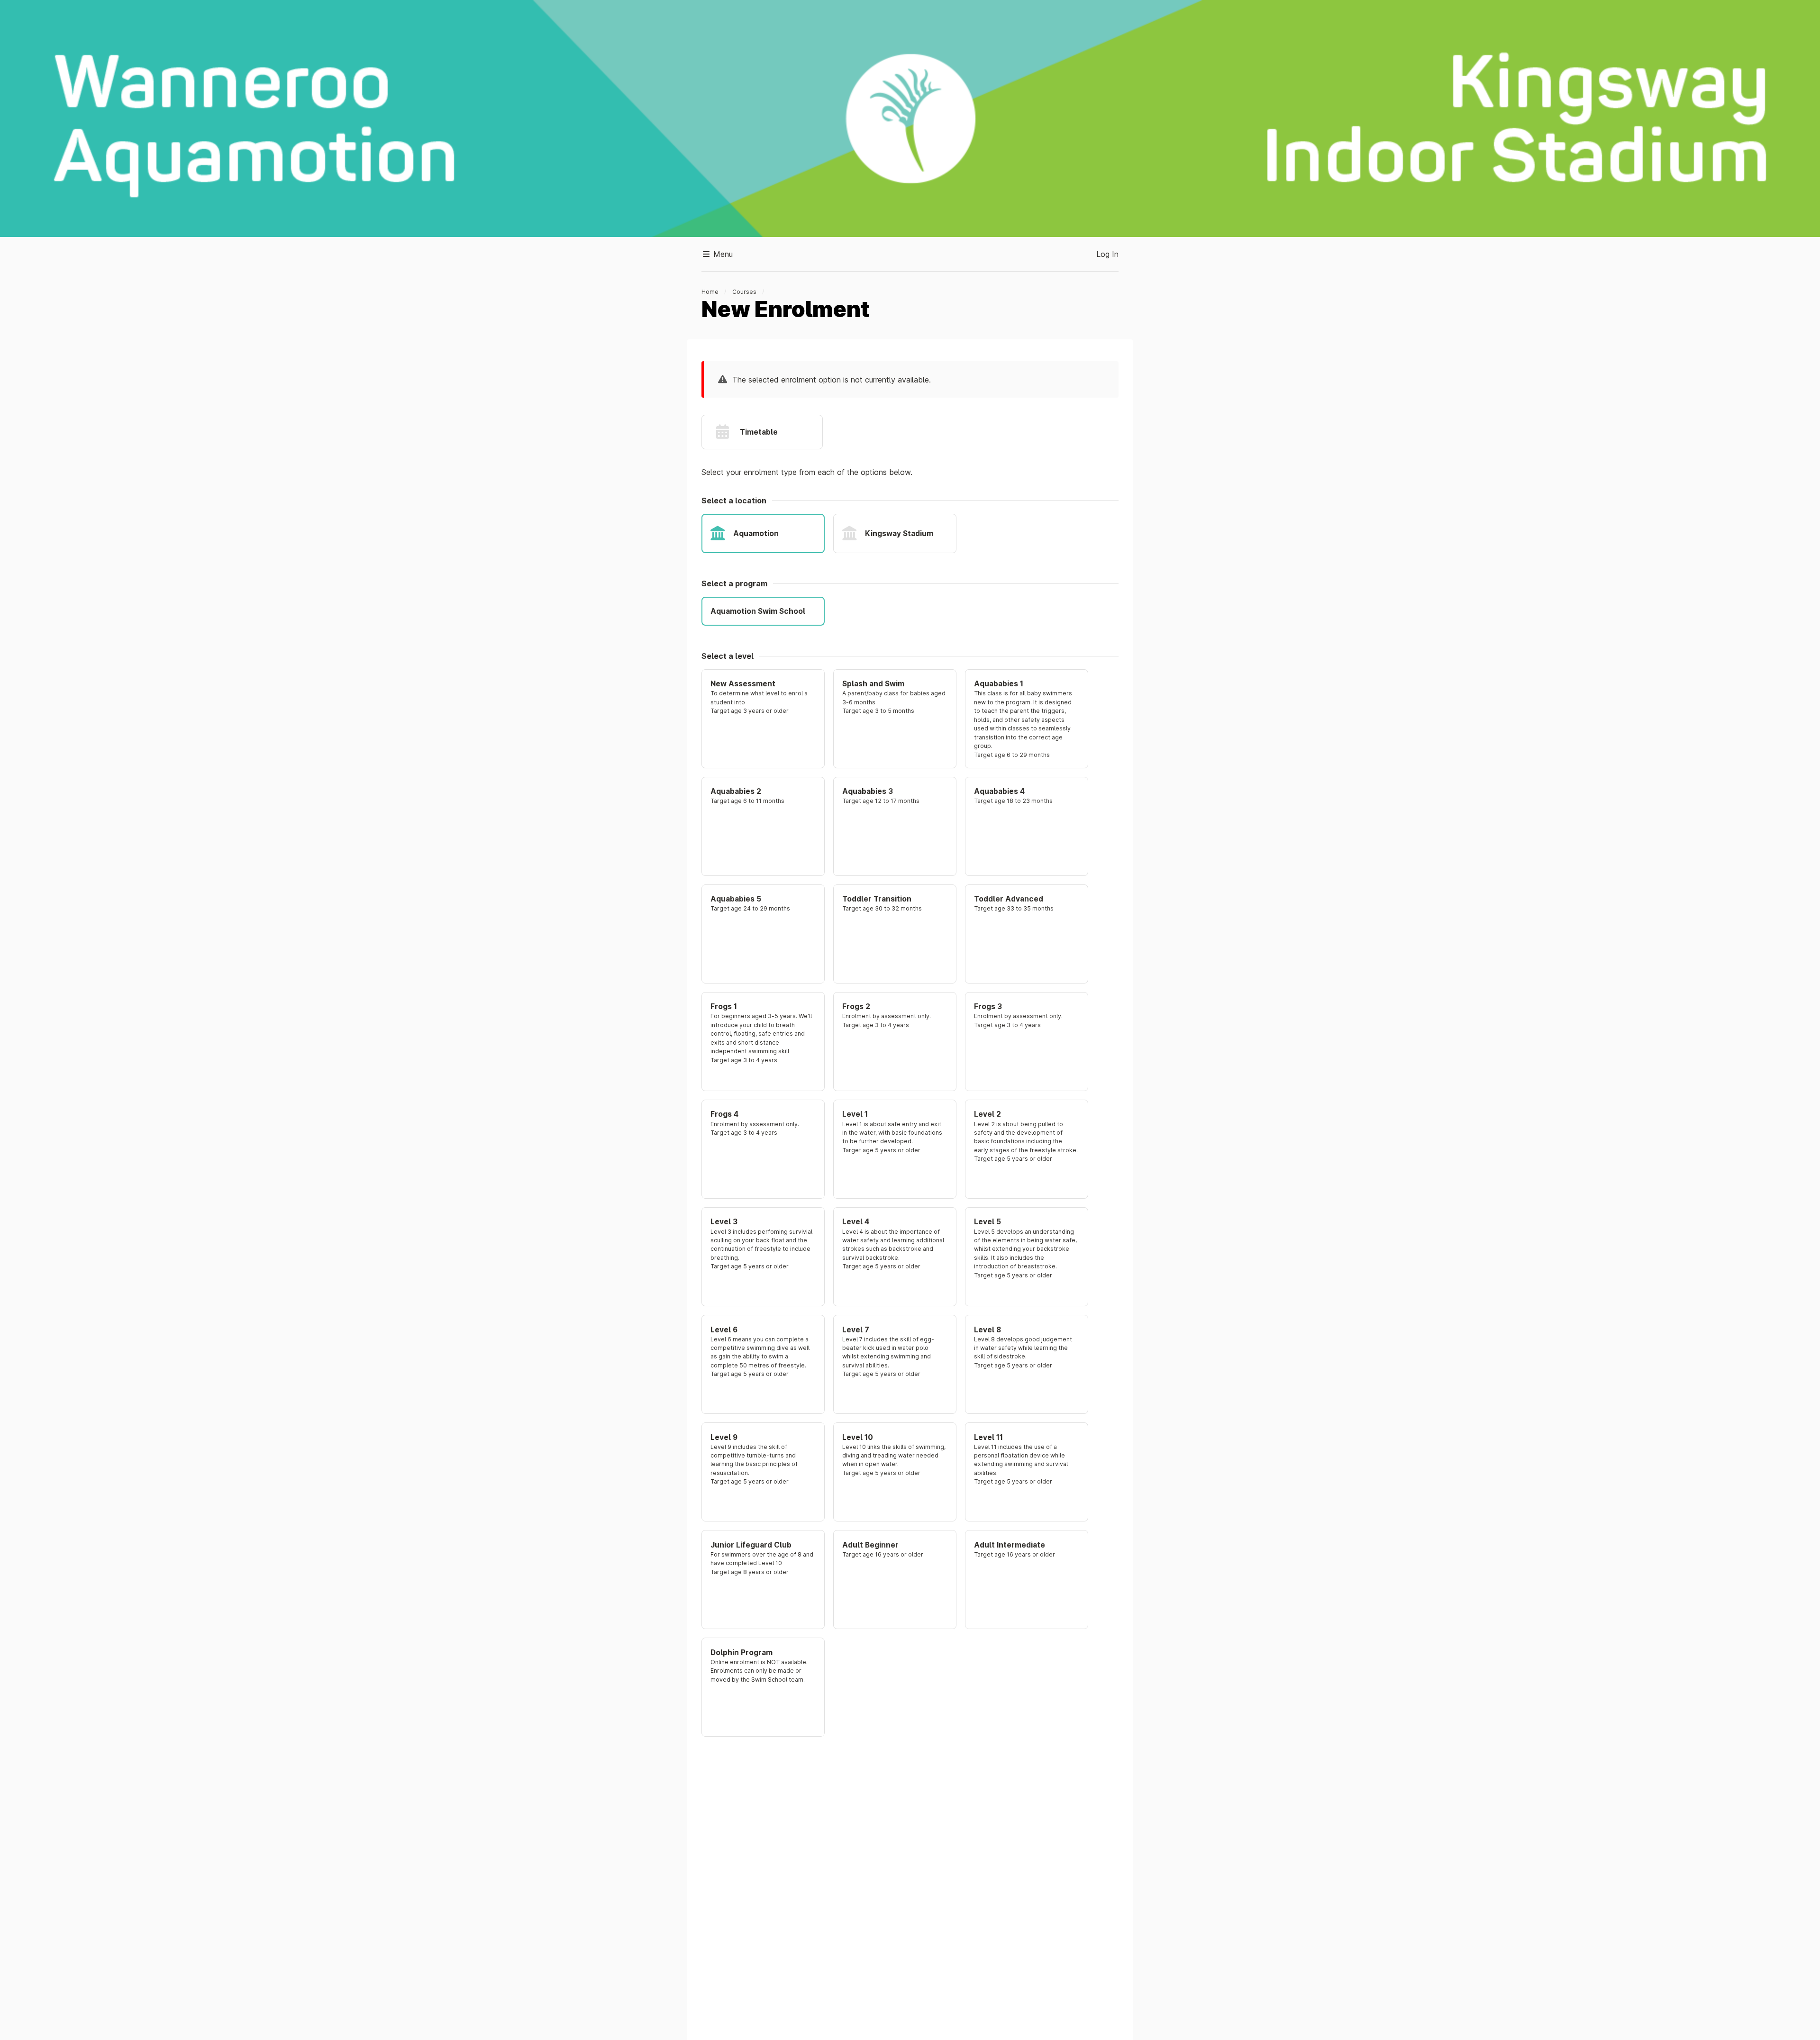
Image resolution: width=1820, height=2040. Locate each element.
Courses (744, 292)
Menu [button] (722, 254)
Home (710, 292)
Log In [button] (1107, 254)
